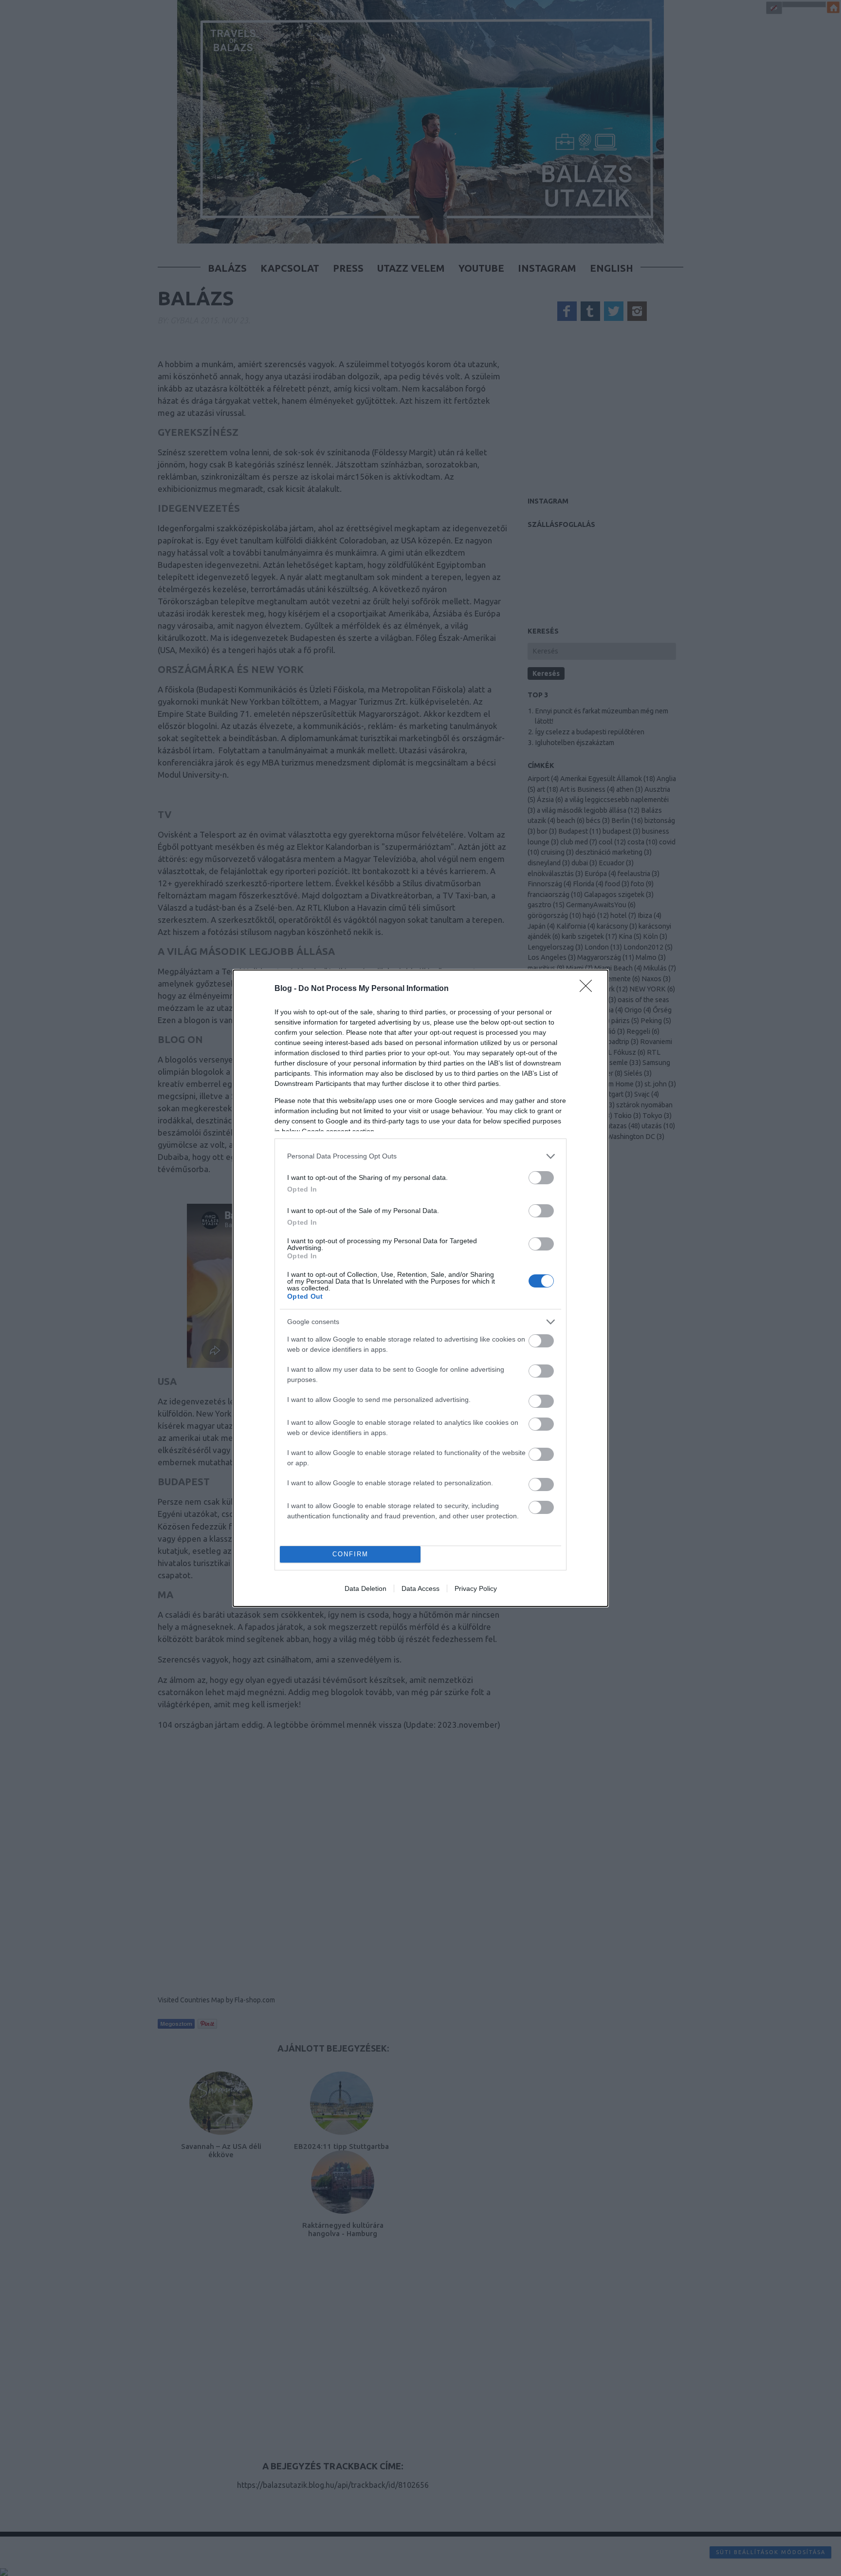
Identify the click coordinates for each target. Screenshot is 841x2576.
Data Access (420, 1588)
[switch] (541, 1178)
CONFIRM (350, 1554)
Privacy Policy (476, 1588)
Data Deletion (366, 1588)
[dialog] (420, 1288)
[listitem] (420, 1156)
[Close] (589, 989)
